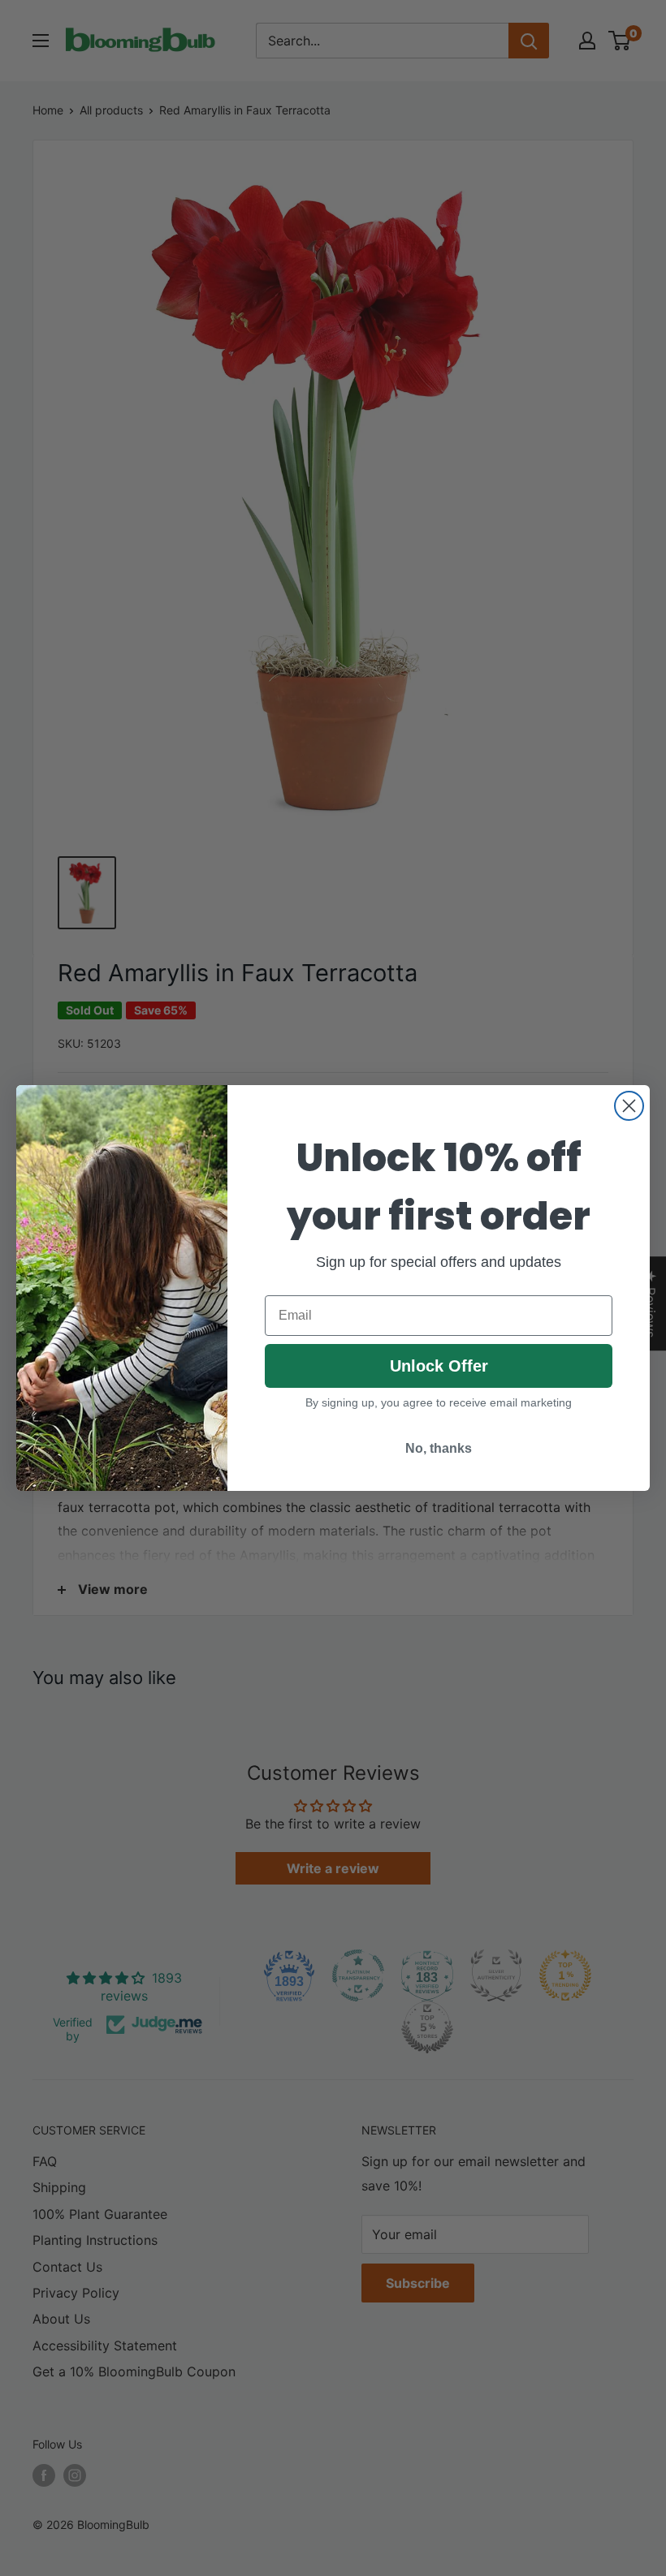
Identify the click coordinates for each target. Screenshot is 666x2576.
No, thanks (439, 1448)
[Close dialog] (629, 1106)
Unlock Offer (439, 1366)
